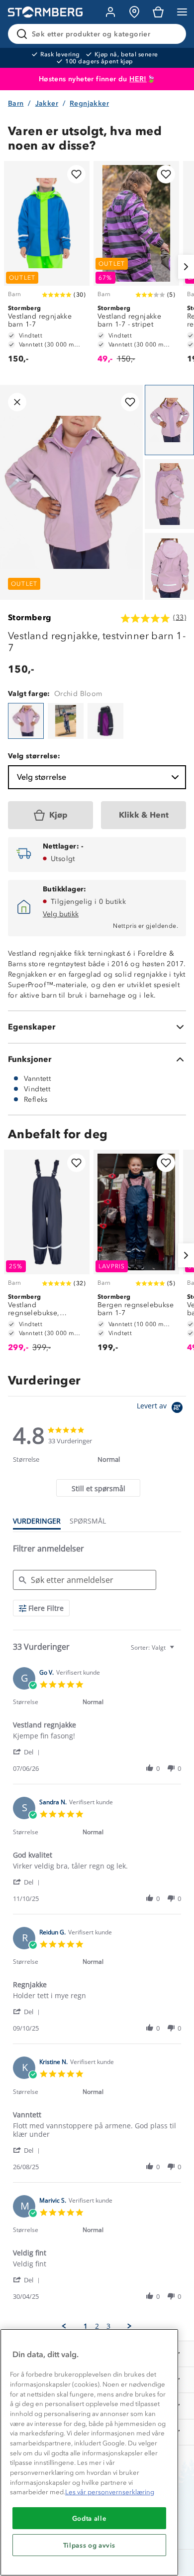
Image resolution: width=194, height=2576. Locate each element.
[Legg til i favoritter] (76, 174)
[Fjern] (172, 34)
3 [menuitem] (108, 2326)
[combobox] (154, 1647)
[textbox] (179, 1651)
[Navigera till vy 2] (169, 494)
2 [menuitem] (97, 2326)
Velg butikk (61, 914)
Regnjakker (89, 103)
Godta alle (90, 2518)
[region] (89, 2452)
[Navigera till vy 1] (169, 420)
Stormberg (30, 617)
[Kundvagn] (158, 12)
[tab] (98, 1488)
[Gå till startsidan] (45, 12)
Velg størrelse (42, 777)
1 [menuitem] (86, 2326)
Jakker (47, 103)
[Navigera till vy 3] (169, 568)
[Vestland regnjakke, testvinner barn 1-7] (26, 721)
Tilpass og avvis (90, 2545)
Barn (16, 103)
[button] (28, 1752)
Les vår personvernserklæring (110, 2492)
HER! (138, 79)
